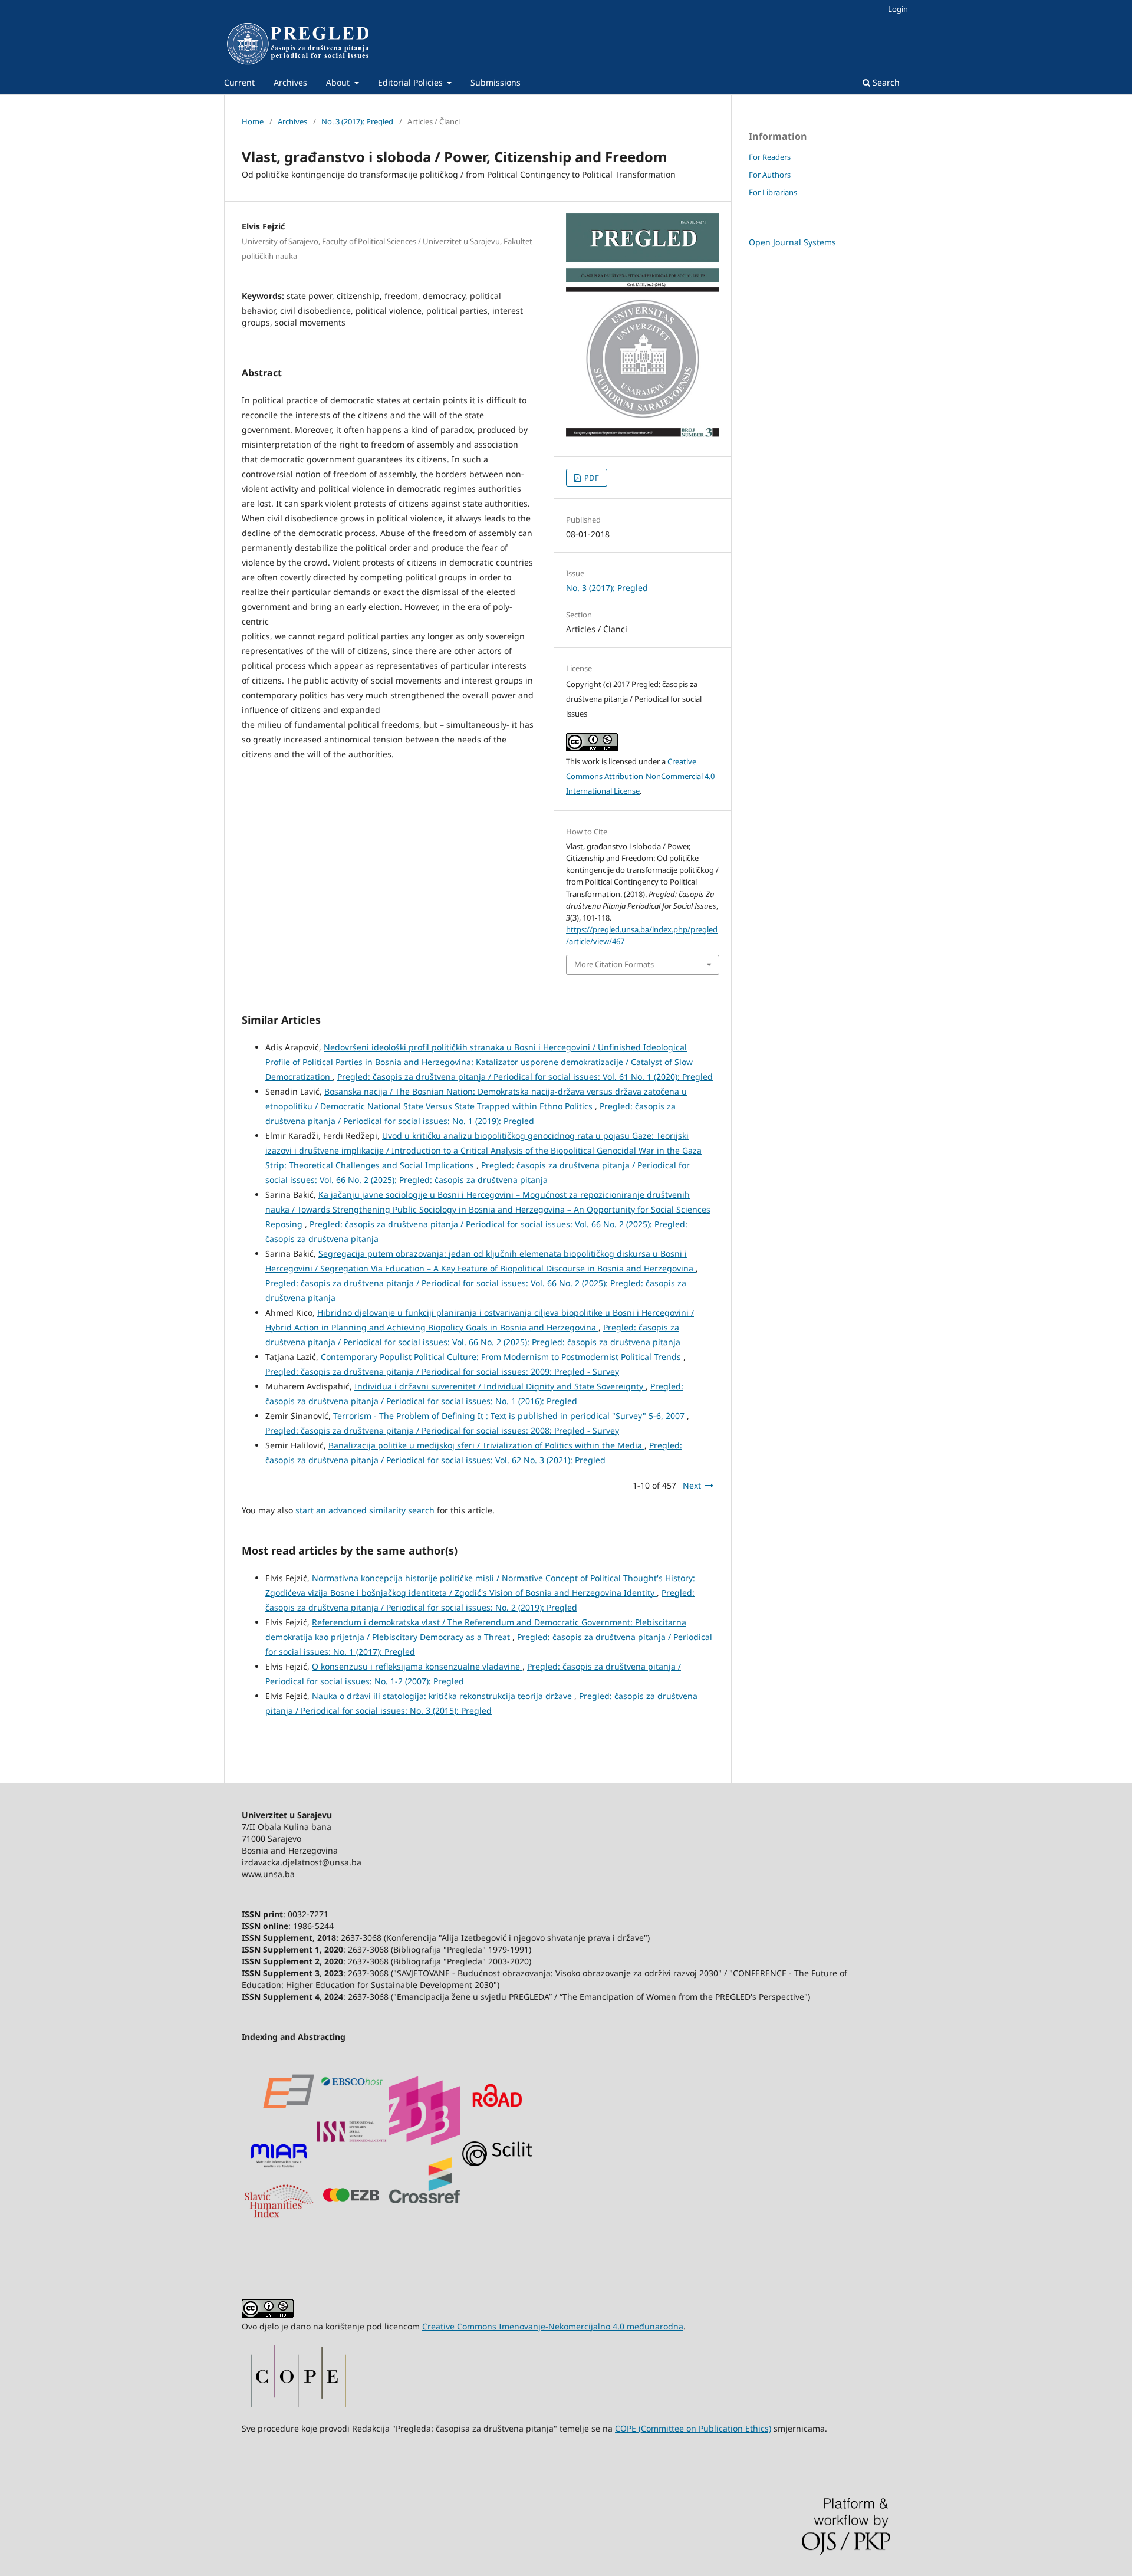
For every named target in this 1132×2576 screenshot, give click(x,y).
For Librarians (773, 192)
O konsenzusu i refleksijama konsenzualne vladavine (417, 1666)
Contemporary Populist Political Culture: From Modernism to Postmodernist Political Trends (502, 1357)
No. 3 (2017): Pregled (357, 121)
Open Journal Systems (792, 242)
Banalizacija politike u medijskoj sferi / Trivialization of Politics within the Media (486, 1445)
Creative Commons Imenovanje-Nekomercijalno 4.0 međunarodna (553, 2326)
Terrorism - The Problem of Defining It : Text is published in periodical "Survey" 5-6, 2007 (510, 1416)
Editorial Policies (412, 82)
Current (239, 82)
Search (885, 82)
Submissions (496, 82)
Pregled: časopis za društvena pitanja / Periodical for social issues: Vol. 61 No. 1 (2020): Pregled (525, 1077)
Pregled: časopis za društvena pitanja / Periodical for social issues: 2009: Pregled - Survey (442, 1371)
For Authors (770, 175)
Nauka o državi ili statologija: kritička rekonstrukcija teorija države (443, 1696)
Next (692, 1485)
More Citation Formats (614, 964)
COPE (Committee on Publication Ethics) (693, 2428)
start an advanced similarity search (365, 1510)
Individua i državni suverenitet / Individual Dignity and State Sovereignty (500, 1386)
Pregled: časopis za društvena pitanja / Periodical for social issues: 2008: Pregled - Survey (442, 1430)
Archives (290, 82)
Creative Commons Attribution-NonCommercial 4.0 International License (640, 776)
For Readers (770, 157)
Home (253, 121)
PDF (591, 478)
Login (898, 9)
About (339, 82)
